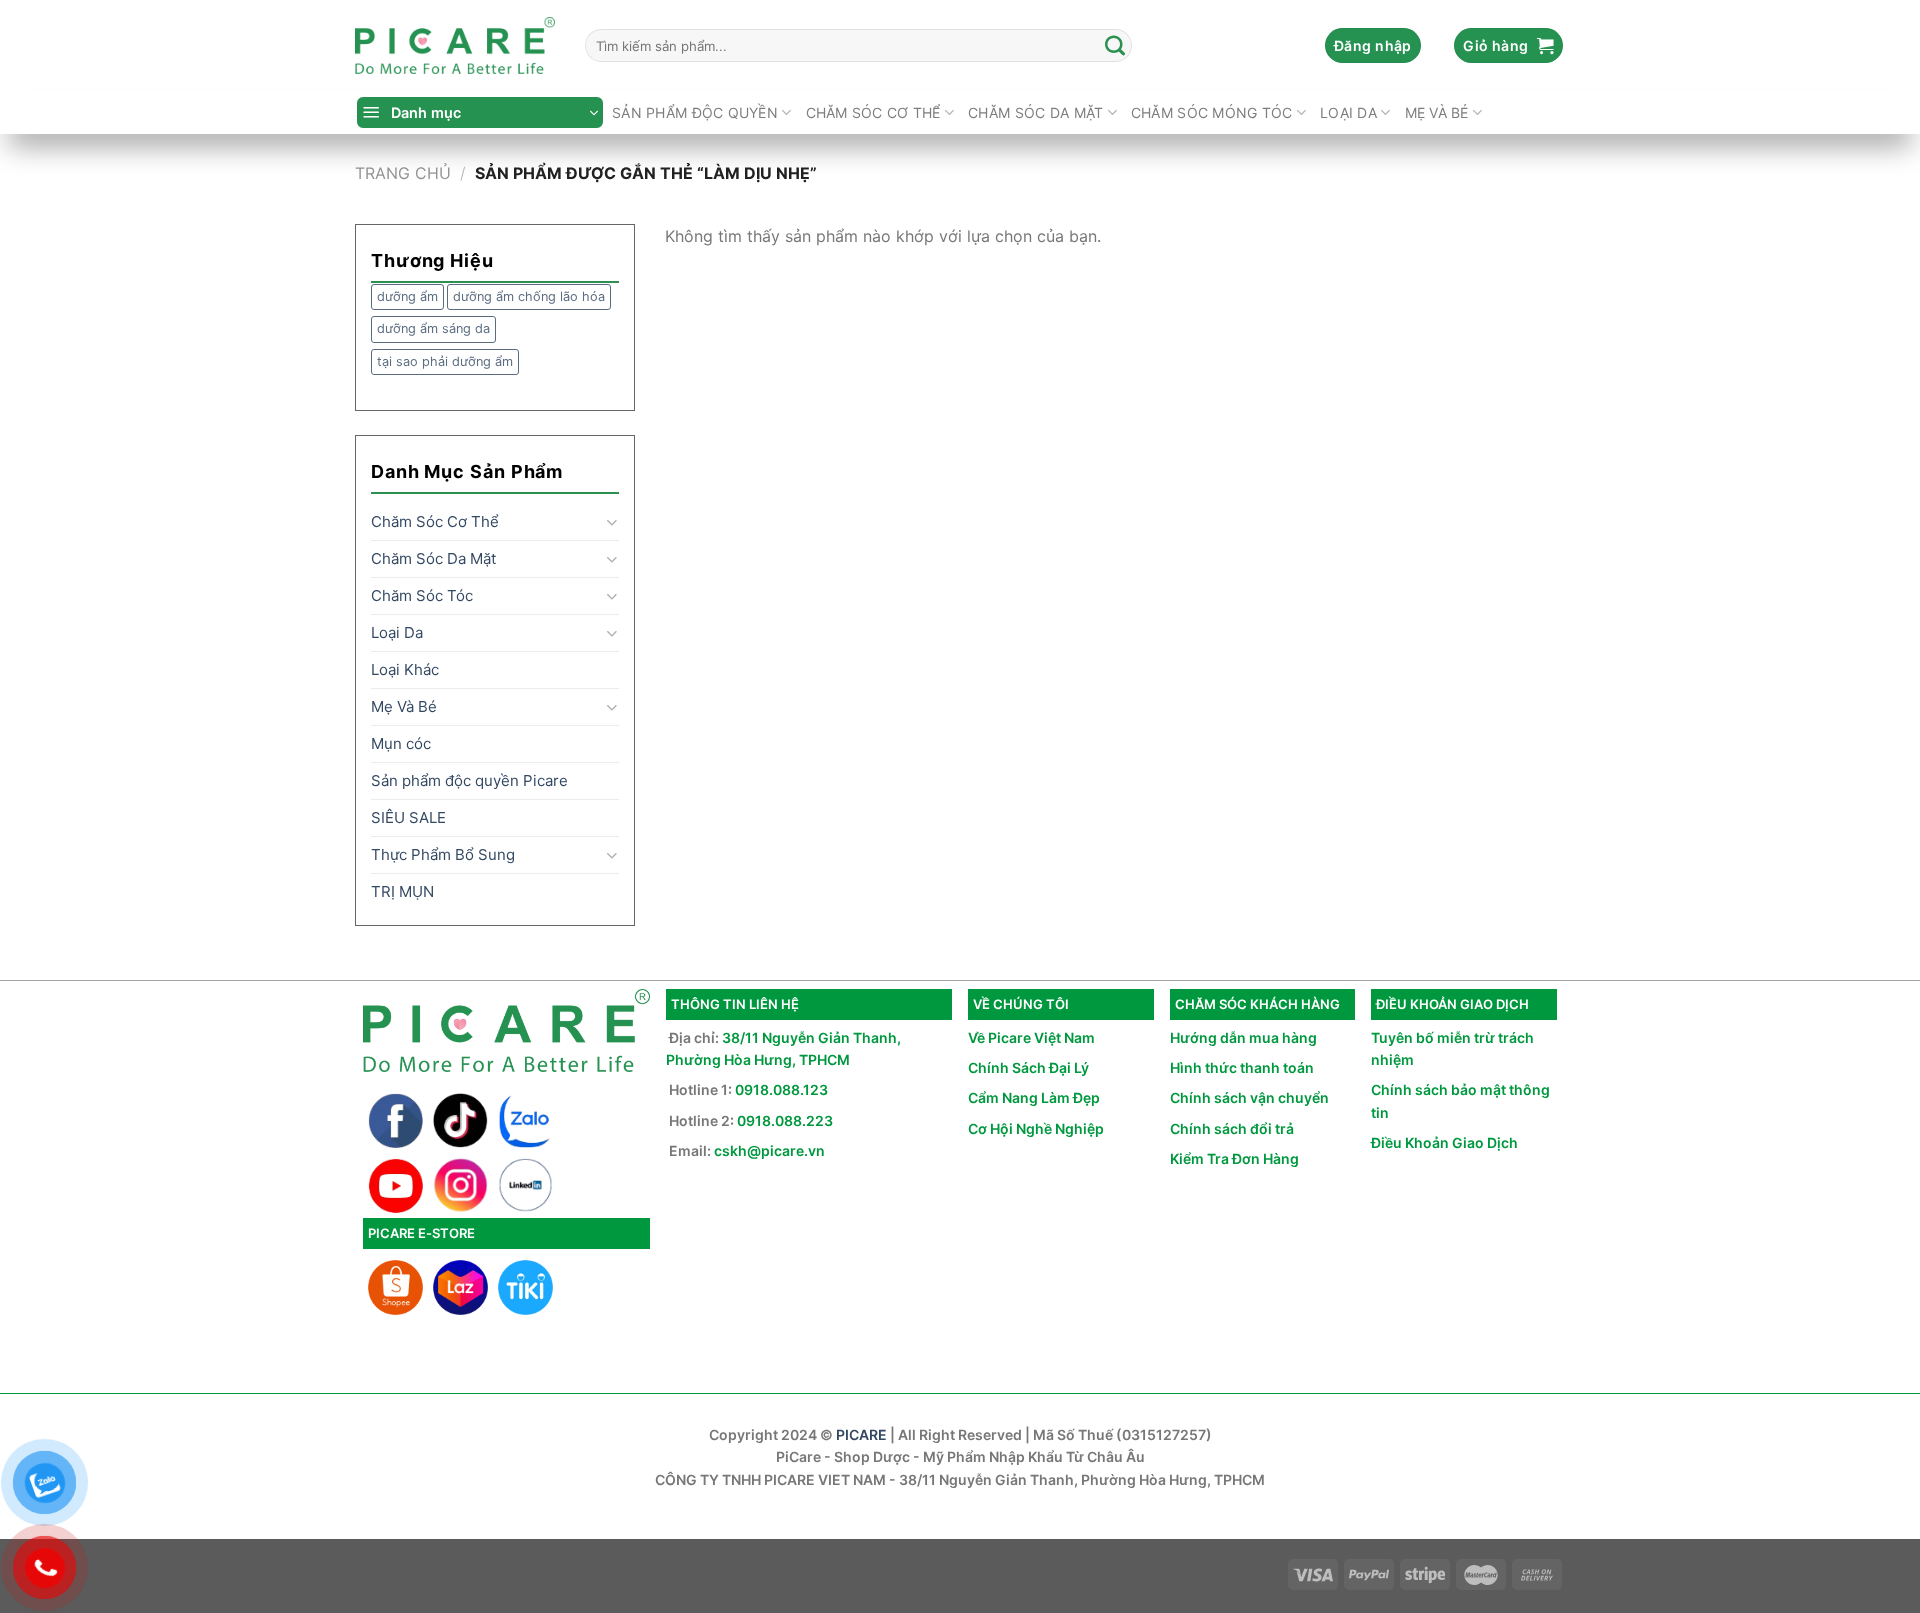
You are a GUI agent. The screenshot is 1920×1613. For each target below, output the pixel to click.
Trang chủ (403, 173)
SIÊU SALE (408, 817)
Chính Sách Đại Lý (1028, 1067)
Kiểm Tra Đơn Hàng (1234, 1158)
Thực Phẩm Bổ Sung (443, 854)
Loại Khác (405, 669)
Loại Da (1348, 112)
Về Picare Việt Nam (1031, 1037)
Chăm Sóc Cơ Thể (873, 112)
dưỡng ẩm (407, 296)
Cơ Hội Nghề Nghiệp (1036, 1128)
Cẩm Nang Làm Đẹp (1034, 1097)
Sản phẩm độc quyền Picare (469, 780)
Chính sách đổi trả (1232, 1128)
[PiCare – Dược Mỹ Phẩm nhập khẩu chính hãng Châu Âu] (455, 46)
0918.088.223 (785, 1120)
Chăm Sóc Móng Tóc (1212, 112)
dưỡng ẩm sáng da (433, 328)
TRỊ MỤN (402, 891)
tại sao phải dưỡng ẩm (445, 361)
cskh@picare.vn (769, 1150)
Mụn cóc (401, 743)
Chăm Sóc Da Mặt (1035, 112)
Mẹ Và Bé (1437, 112)
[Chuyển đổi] (611, 522)
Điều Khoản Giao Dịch (1444, 1142)
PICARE (861, 1434)
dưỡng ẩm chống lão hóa (529, 296)
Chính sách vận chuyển (1249, 1097)
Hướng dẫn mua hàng (1243, 1037)
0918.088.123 (781, 1089)
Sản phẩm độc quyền (695, 112)
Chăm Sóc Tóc (422, 595)
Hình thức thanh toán (1242, 1067)
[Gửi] (1116, 46)
